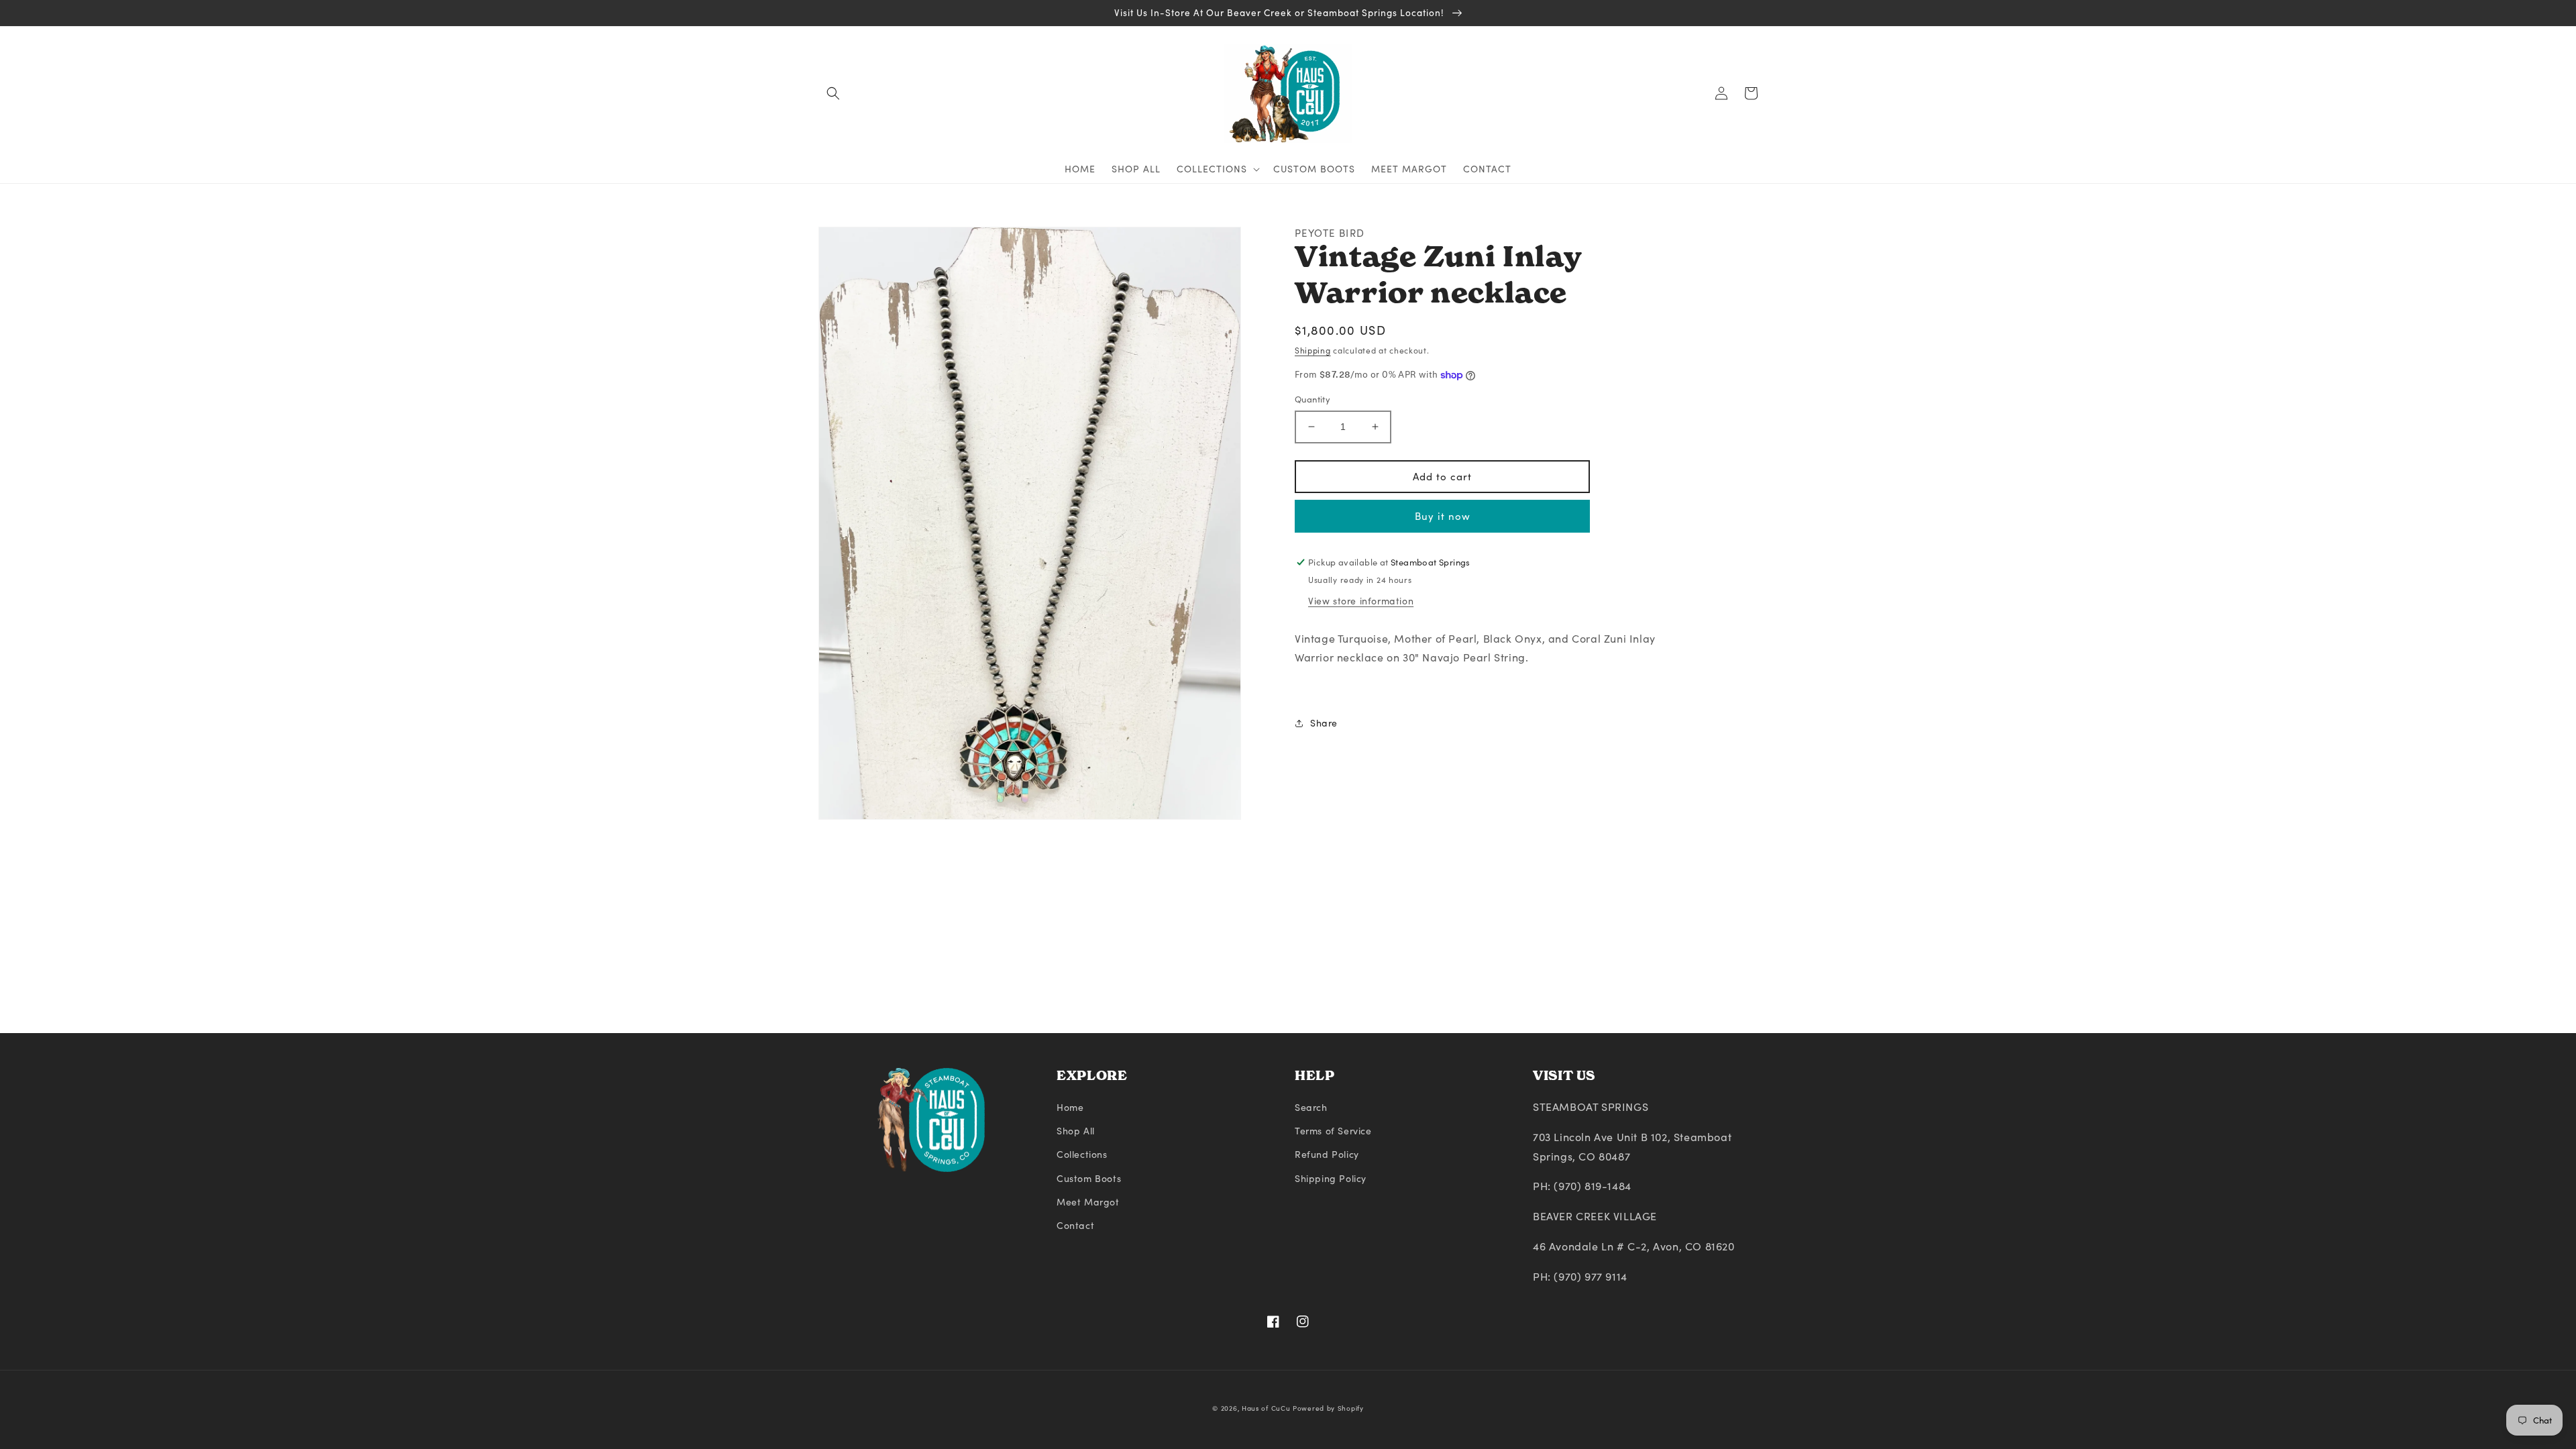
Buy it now (1443, 516)
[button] (833, 93)
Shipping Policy (1331, 1178)
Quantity (1312, 399)
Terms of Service (1333, 1131)
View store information (1361, 601)
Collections (1082, 1154)
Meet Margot (1088, 1202)
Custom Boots (1089, 1178)
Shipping (1313, 350)
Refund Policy (1327, 1154)
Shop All (1076, 1131)
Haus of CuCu (1266, 1408)
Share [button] (1324, 723)
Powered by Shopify (1328, 1408)
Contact (1075, 1225)
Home (1070, 1107)
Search (1311, 1107)
